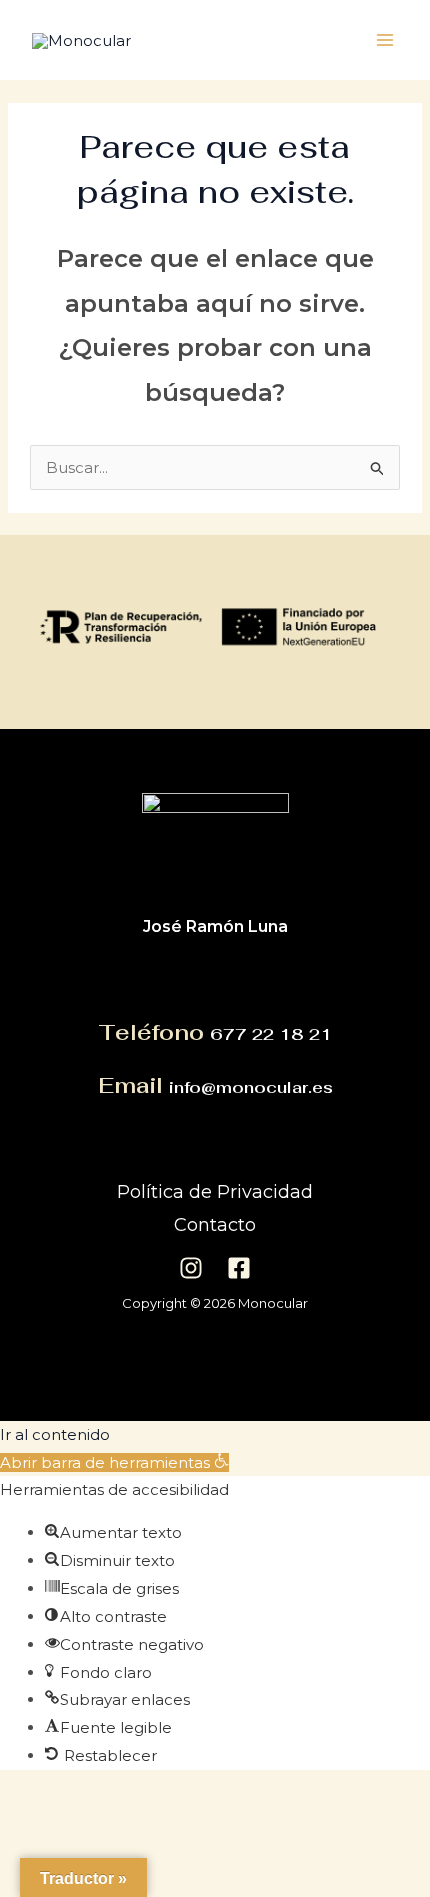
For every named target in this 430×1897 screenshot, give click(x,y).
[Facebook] (239, 1268)
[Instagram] (191, 1268)
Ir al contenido (55, 1434)
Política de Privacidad (215, 1192)
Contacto (215, 1225)
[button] (114, 1462)
